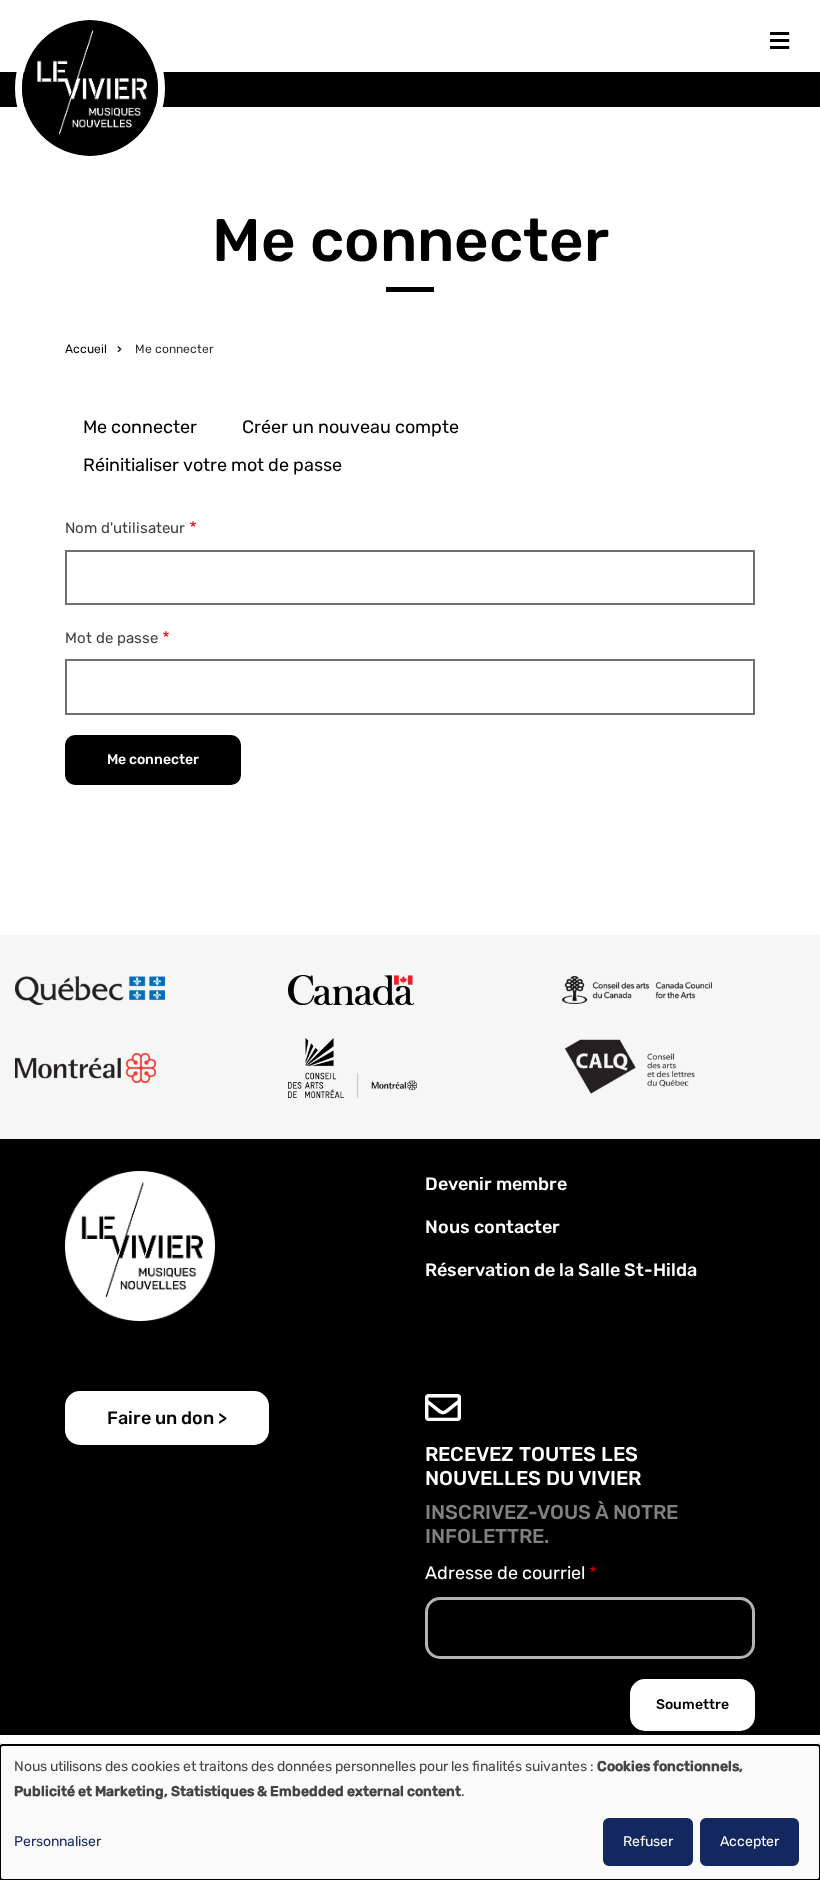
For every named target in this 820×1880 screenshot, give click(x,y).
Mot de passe (111, 638)
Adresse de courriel (505, 1573)
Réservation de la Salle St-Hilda (561, 1270)
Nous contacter (492, 1227)
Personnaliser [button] (57, 1841)
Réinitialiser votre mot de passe (212, 465)
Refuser (648, 1841)
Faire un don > (167, 1418)
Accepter (749, 1841)
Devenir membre (496, 1184)
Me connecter (140, 427)
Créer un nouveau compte (350, 427)
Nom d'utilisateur (125, 528)
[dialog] (410, 1812)
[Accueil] (90, 87)
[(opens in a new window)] (90, 990)
